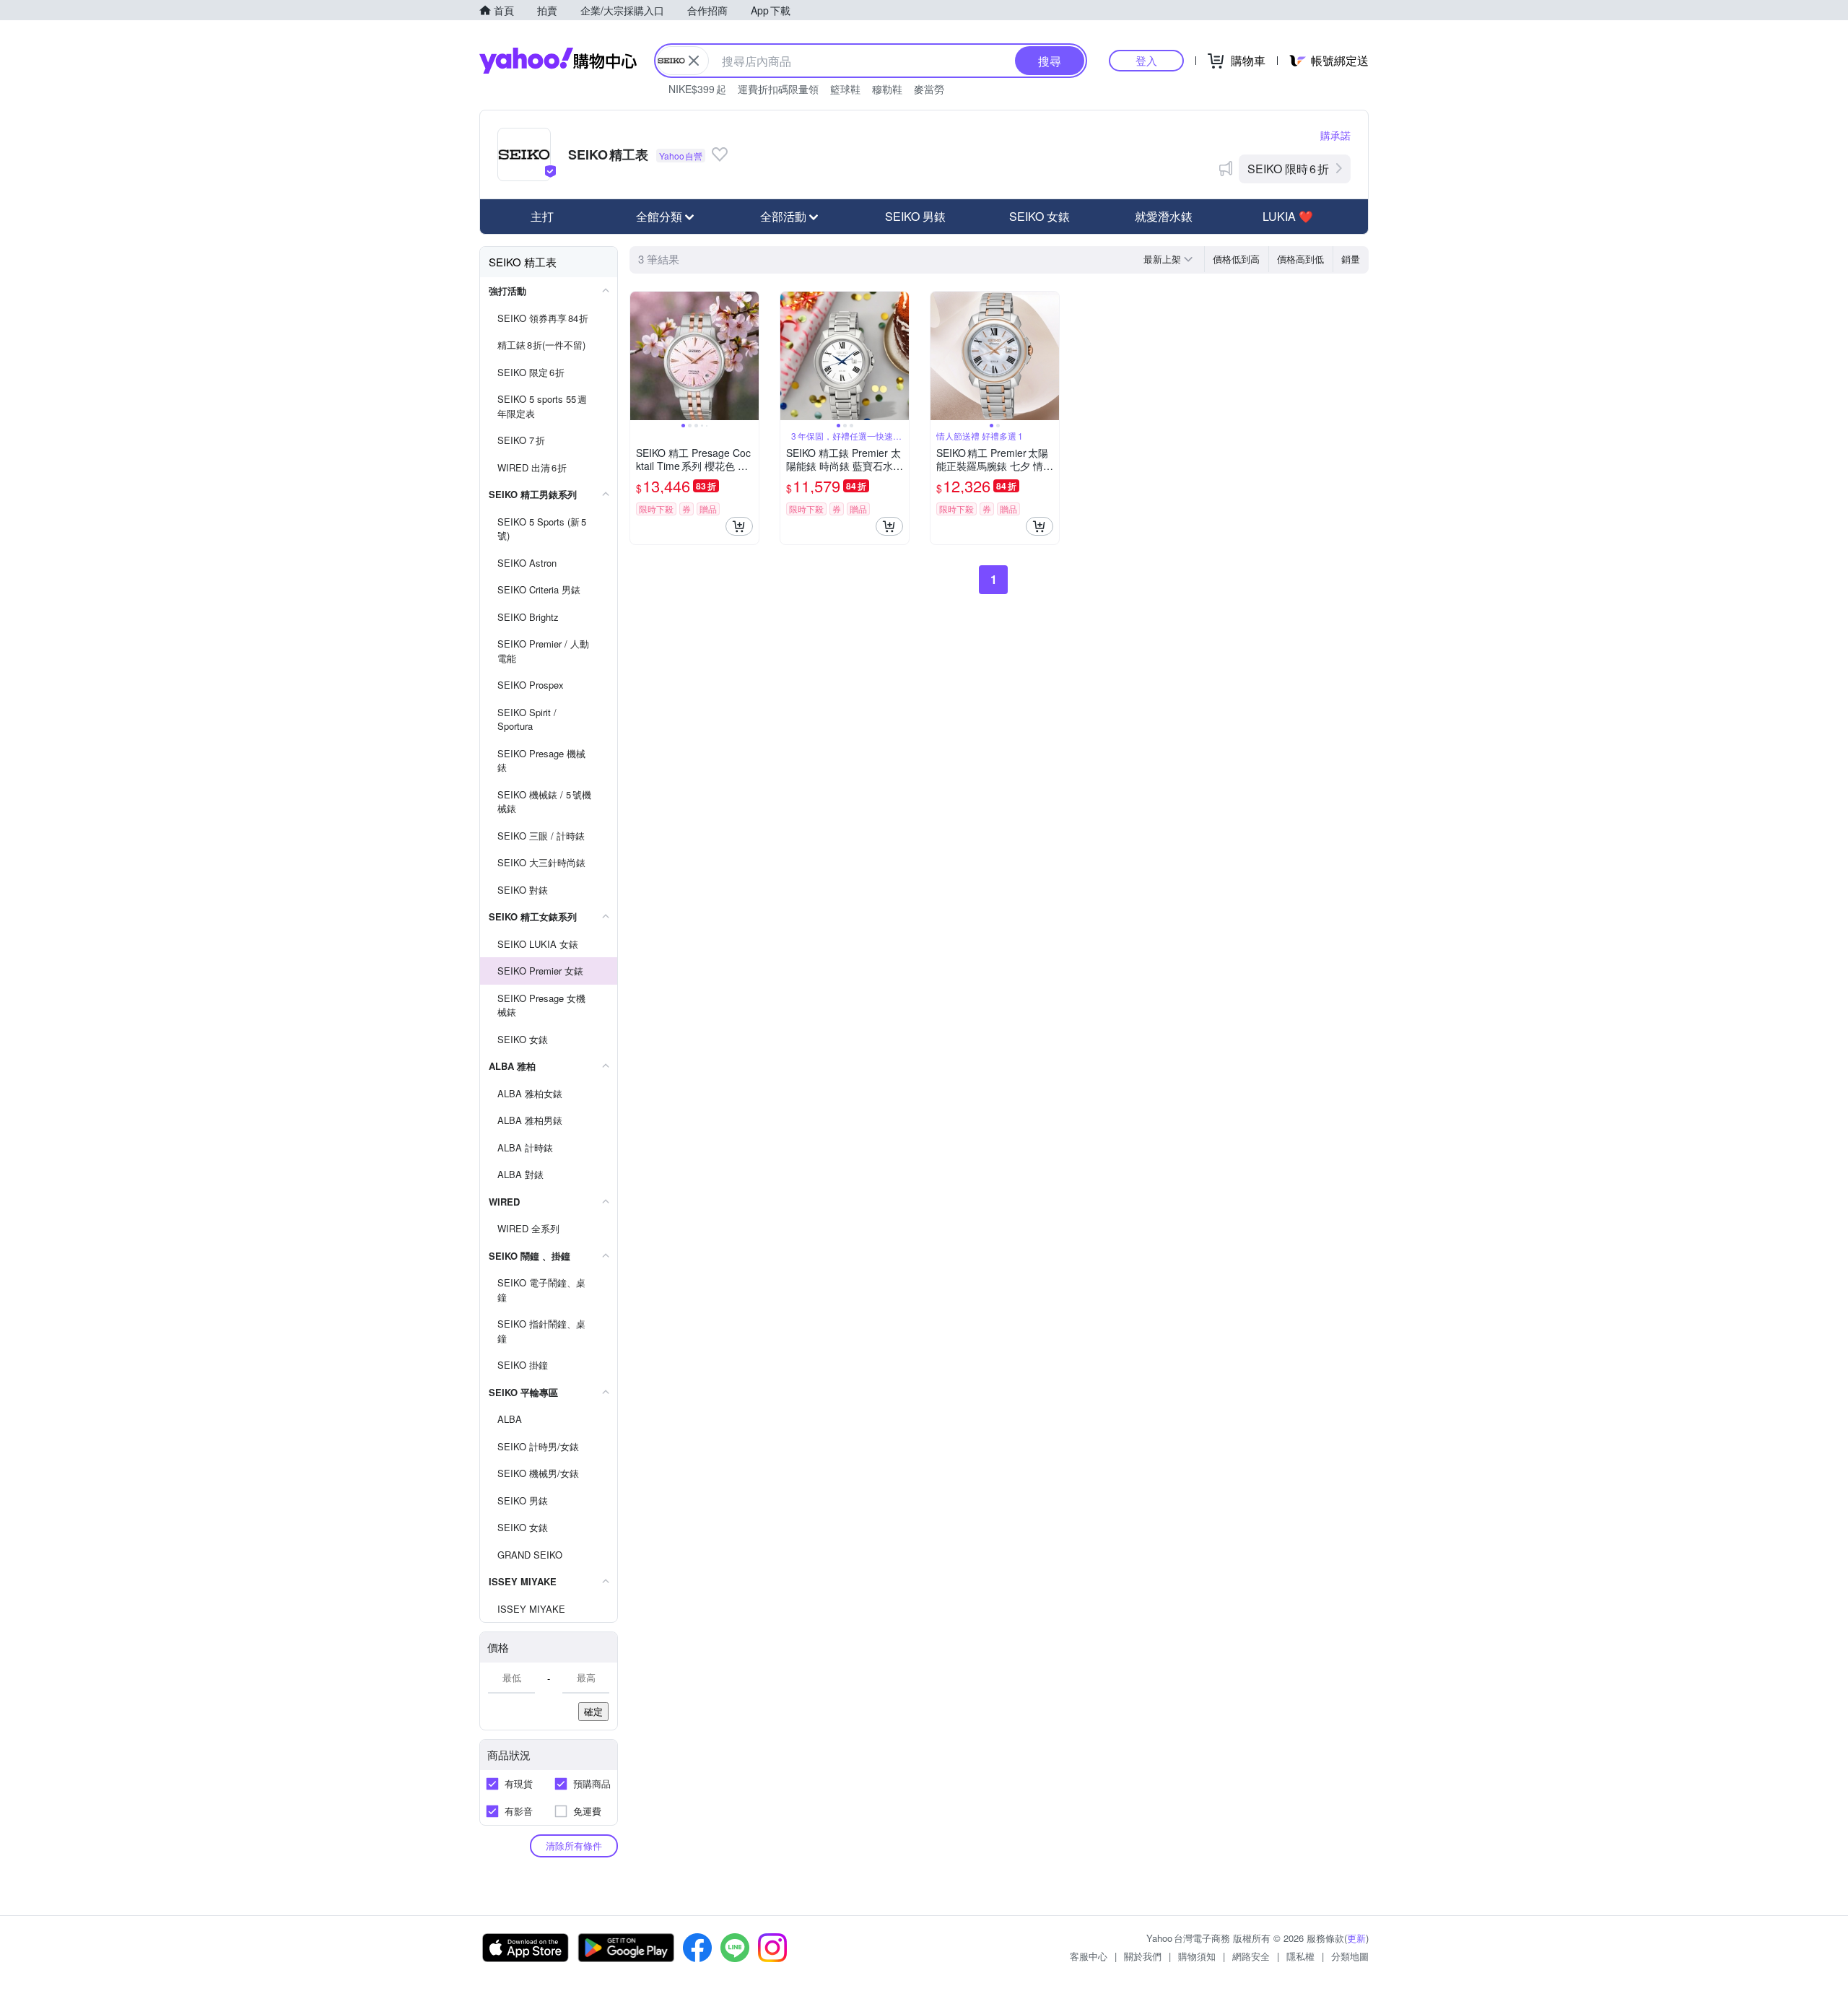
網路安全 (1251, 1956)
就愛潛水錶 (1164, 216)
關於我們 (1143, 1956)
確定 (593, 1711)
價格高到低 (1300, 259)
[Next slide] (749, 356)
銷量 (1351, 259)
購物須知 (1197, 1956)
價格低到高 (1236, 259)
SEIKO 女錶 (1039, 216)
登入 (1146, 60)
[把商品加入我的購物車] (739, 526)
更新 (1356, 1938)
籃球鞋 (845, 89)
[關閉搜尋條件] (694, 61)
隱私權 (1300, 1956)
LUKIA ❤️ (1288, 216)
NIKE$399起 (697, 89)
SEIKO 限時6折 (1288, 169)
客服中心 (1089, 1956)
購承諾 (1335, 135)
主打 (542, 216)
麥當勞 (929, 89)
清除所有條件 (574, 1846)
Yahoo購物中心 (558, 61)
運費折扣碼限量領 (778, 89)
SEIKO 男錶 (915, 216)
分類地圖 (1350, 1956)
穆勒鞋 (887, 89)
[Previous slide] (640, 356)
